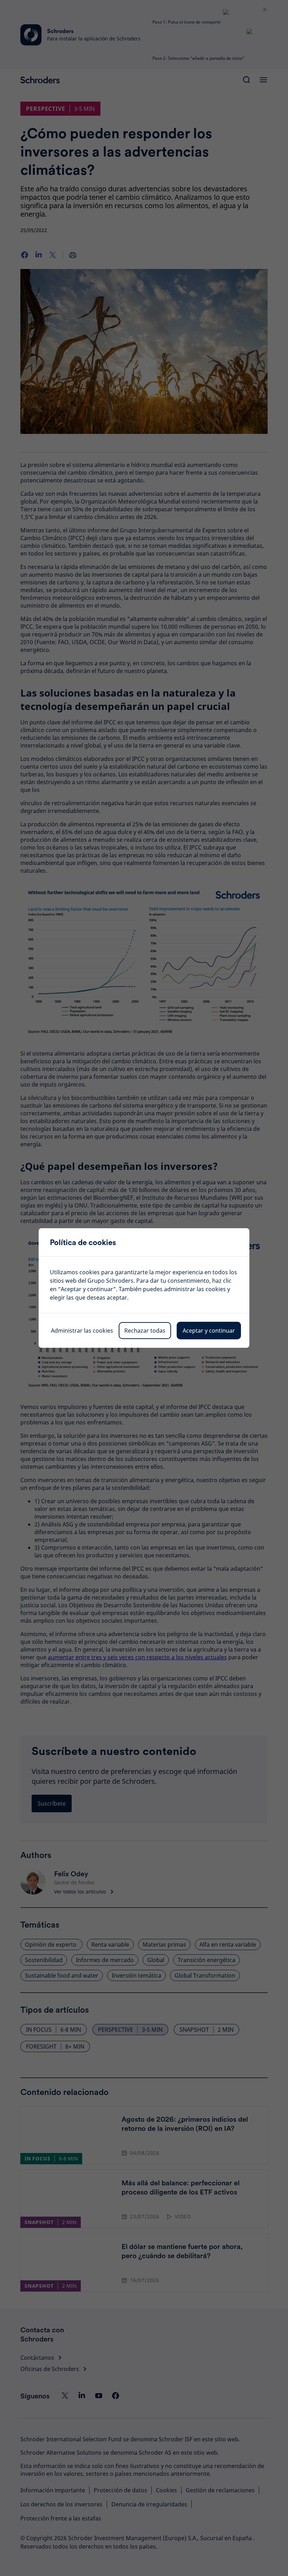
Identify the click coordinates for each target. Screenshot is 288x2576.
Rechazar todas (145, 1331)
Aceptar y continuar (209, 1331)
